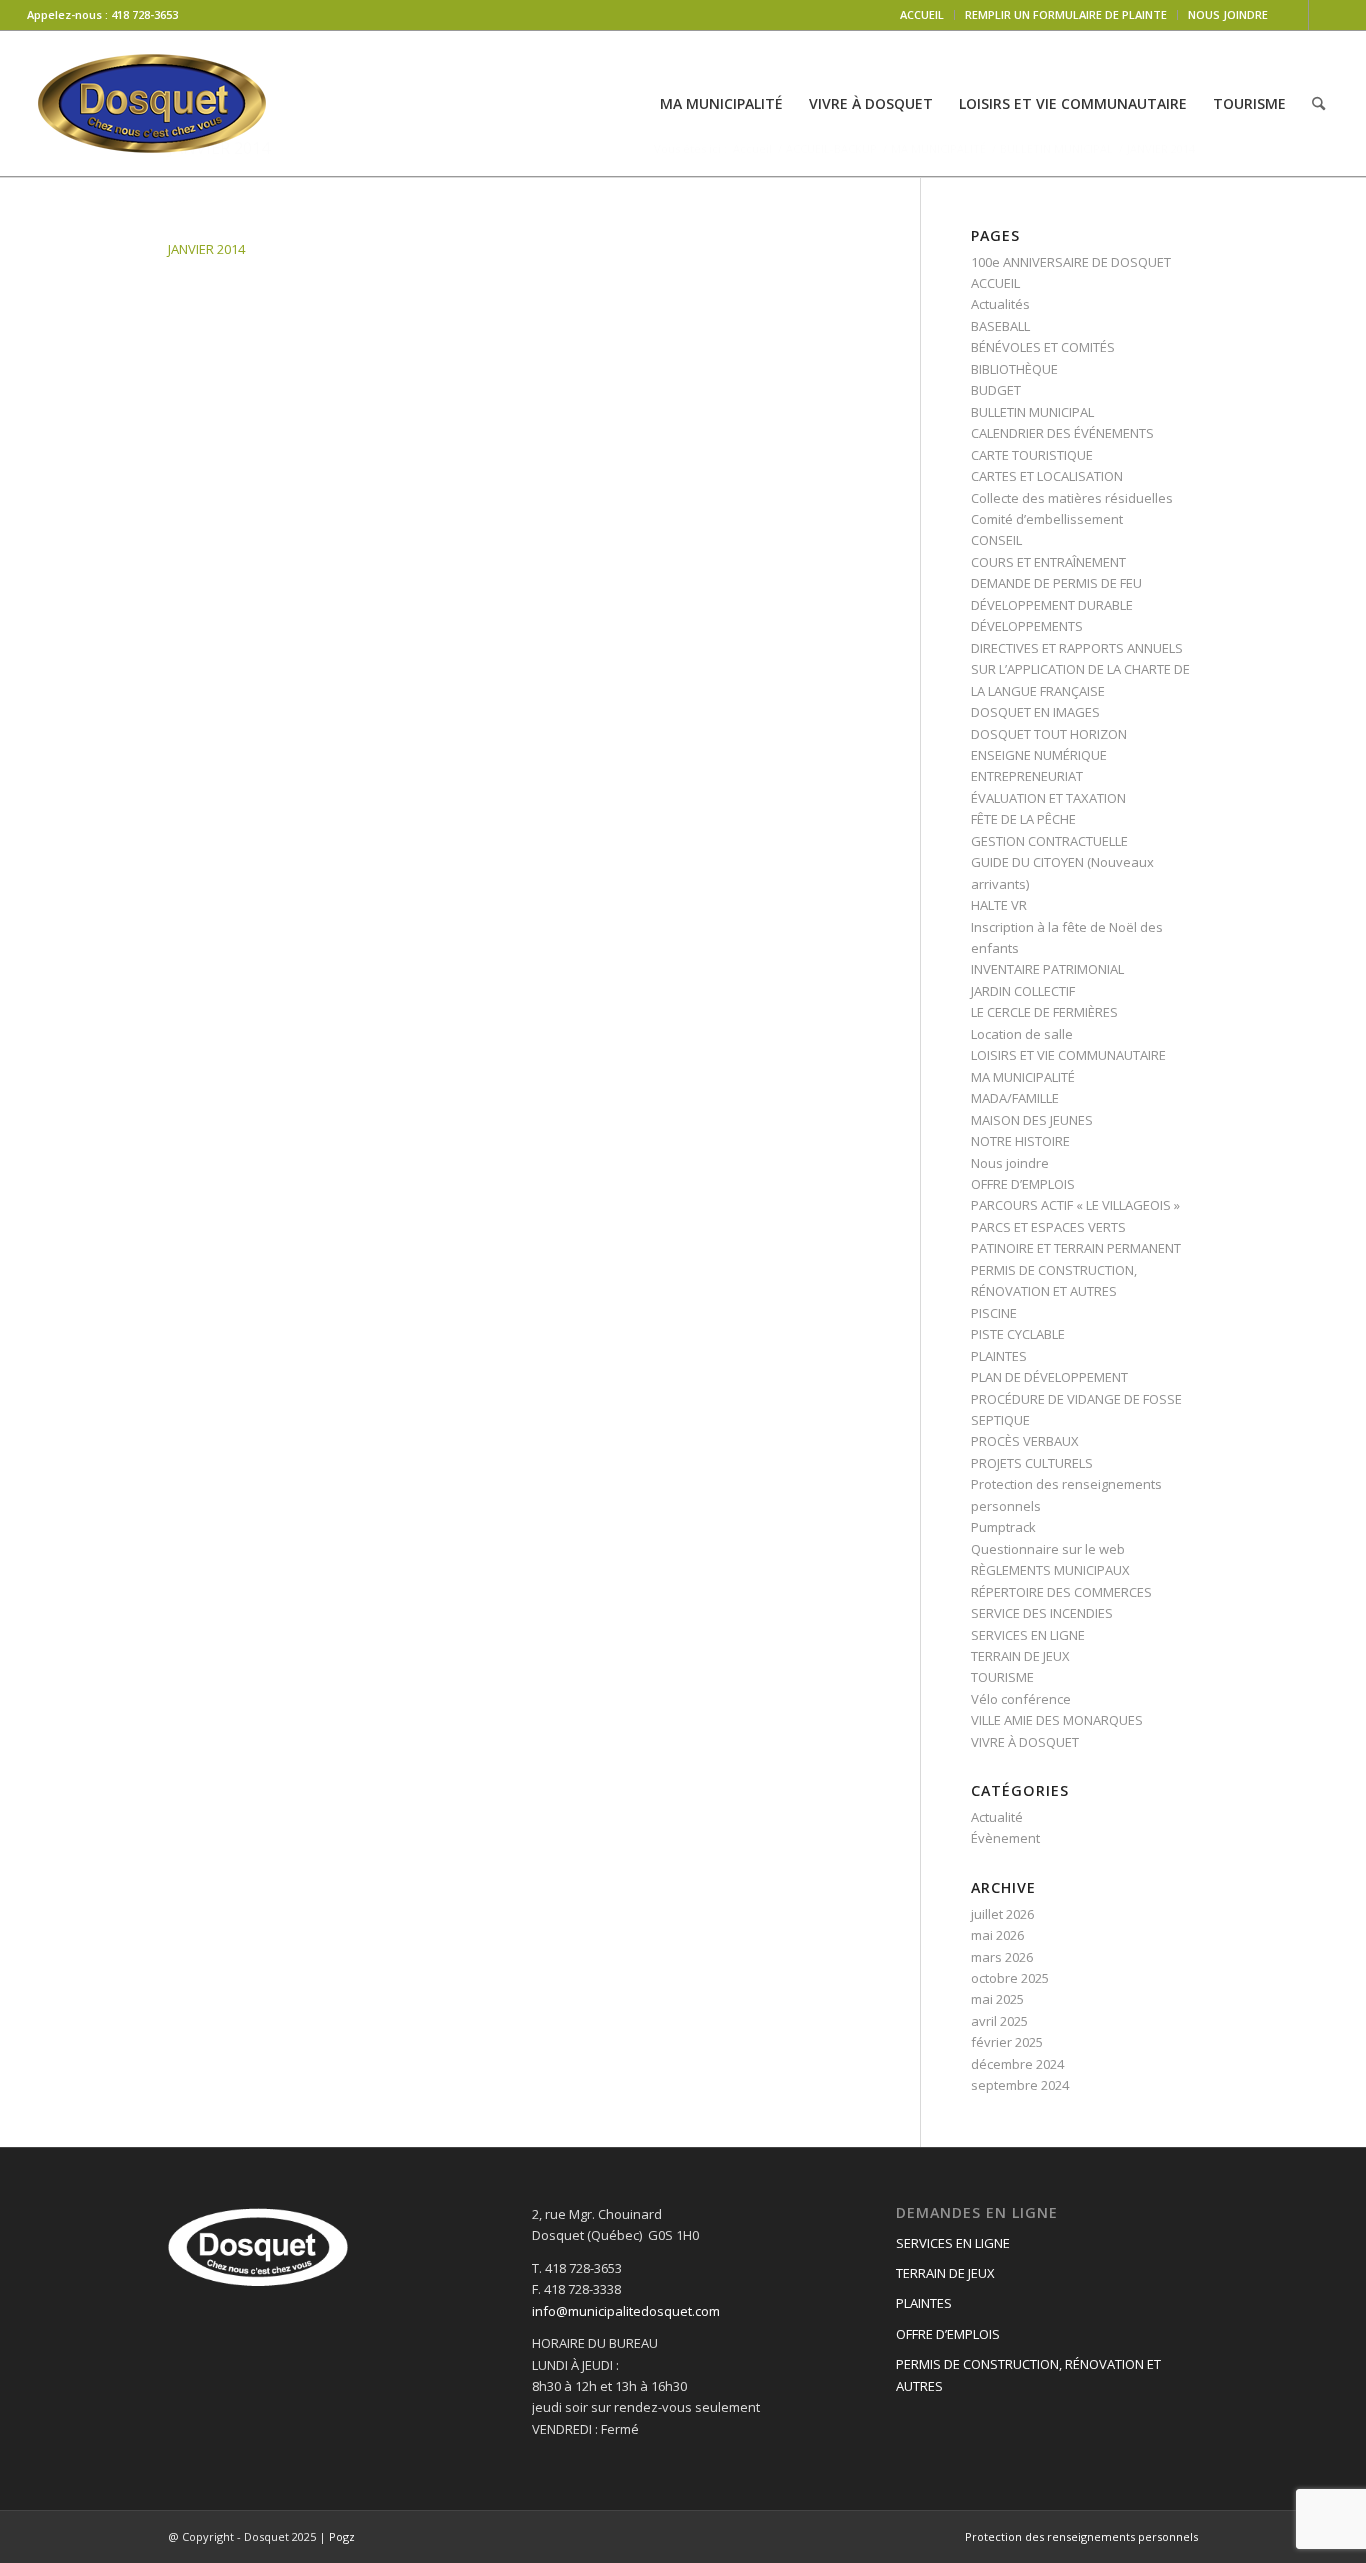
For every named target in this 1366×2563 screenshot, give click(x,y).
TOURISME (1002, 1677)
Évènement (1005, 1838)
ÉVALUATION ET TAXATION (1048, 798)
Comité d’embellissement (1047, 519)
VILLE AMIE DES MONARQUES (1057, 1720)
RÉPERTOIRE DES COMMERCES (1061, 1592)
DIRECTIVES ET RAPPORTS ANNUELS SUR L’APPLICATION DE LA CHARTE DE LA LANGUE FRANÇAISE (1080, 669)
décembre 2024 (1017, 2064)
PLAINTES (999, 1356)
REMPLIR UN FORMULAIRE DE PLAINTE (1066, 14)
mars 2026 (1002, 1957)
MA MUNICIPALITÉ (1023, 1077)
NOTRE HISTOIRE (1020, 1141)
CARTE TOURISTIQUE (1032, 455)
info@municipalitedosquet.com (626, 2311)
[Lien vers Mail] (1324, 15)
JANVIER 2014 (206, 249)
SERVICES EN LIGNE (1028, 1635)
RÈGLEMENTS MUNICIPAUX (1050, 1570)
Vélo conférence (1021, 1699)
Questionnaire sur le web (1048, 1549)
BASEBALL (1000, 326)
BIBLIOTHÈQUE (1014, 369)
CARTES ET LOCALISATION (1047, 476)
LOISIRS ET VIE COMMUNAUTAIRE (1068, 1055)
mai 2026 (997, 1935)
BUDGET (996, 390)
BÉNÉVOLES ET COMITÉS (1043, 347)
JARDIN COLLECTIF (1023, 991)
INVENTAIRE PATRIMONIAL (1047, 969)
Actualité (997, 1817)
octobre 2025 (1010, 1978)
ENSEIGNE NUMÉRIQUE (1039, 755)
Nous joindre (1010, 1163)
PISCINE (994, 1313)
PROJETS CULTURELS (1032, 1463)
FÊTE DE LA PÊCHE (1023, 819)
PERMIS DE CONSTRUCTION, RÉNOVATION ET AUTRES (1028, 2374)
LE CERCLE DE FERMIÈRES (1044, 1012)
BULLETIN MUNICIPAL (1032, 412)
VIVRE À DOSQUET (1025, 1742)
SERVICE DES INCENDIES (1042, 1613)
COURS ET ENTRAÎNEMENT (1048, 562)
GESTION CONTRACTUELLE (1049, 841)
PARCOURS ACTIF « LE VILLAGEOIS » (1075, 1205)
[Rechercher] (1318, 103)
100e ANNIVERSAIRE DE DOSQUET (1071, 262)
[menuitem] (922, 15)
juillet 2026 (1002, 1914)
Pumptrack (1003, 1527)
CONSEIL (996, 540)
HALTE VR (999, 905)
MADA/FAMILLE (1015, 1098)
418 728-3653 (144, 14)
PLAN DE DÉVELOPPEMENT (1049, 1377)
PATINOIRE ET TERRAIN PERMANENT (1076, 1248)
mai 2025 (997, 1999)
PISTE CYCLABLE (1018, 1334)
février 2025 (1007, 2042)
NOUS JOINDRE (1228, 14)
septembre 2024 (1020, 2085)
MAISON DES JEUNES (1032, 1120)
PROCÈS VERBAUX (1025, 1441)
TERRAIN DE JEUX (1020, 1656)
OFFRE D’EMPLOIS (1023, 1184)
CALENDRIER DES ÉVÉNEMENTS (1062, 433)
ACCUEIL (922, 14)
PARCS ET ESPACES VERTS (1048, 1227)
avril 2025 (999, 2021)
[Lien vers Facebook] (1293, 15)
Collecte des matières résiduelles (1072, 498)
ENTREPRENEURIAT (1027, 776)
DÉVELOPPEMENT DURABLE (1052, 605)
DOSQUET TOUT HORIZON (1049, 734)
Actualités (1000, 304)
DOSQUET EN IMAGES (1035, 712)
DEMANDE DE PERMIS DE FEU (1056, 583)
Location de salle (1022, 1034)
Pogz (342, 2536)
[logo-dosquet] (152, 103)
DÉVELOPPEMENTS (1027, 626)
